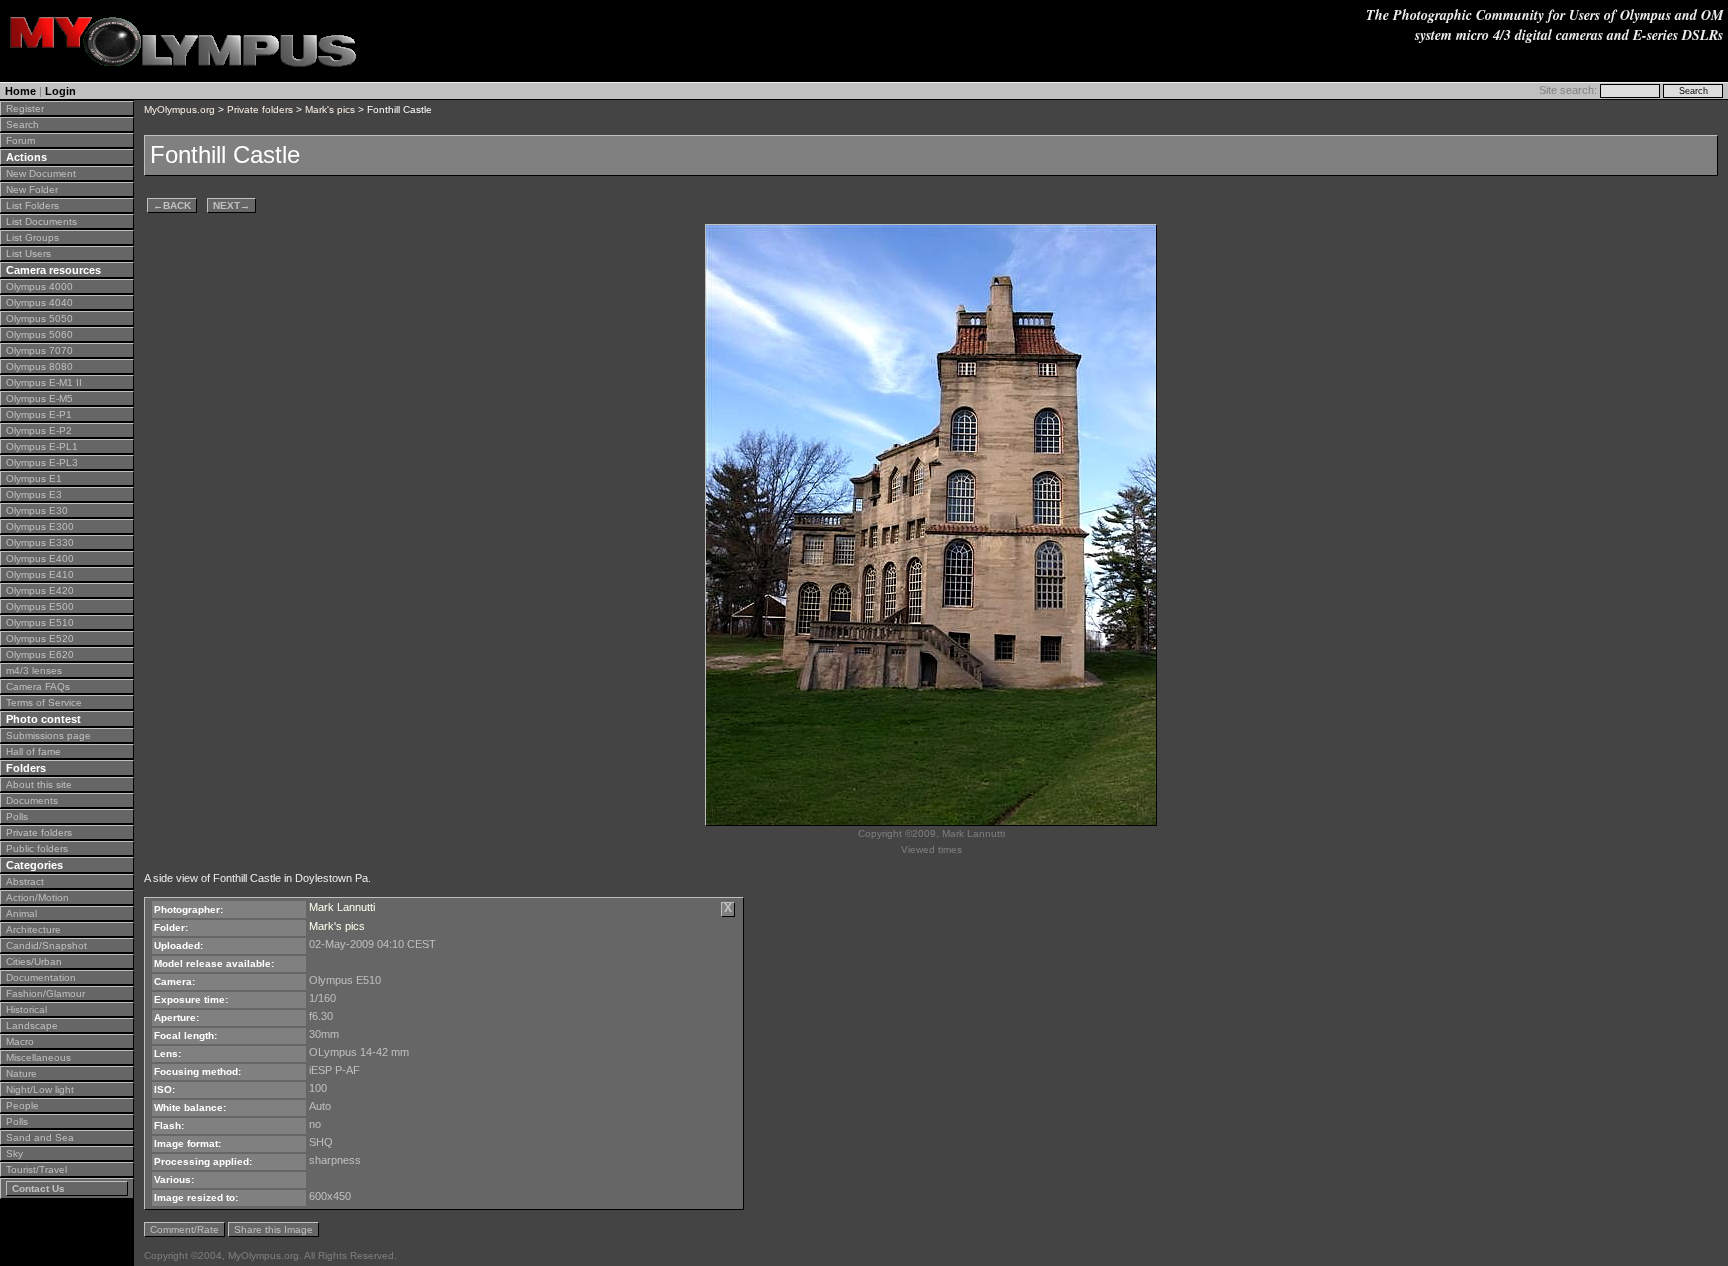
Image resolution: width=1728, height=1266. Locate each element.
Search (22, 124)
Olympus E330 (40, 542)
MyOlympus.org (179, 109)
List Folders (32, 205)
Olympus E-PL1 (42, 446)
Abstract (25, 881)
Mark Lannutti (342, 907)
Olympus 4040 (39, 302)
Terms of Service (44, 702)
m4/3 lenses (34, 670)
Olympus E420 (40, 590)
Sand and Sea (40, 1137)
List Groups (32, 237)
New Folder (32, 189)
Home (20, 91)
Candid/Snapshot (46, 945)
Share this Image (273, 1229)
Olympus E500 (40, 606)
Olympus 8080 (39, 366)
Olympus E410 (40, 574)
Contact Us (38, 1188)
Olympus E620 (40, 654)
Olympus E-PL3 (42, 462)
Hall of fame (33, 751)
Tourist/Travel (36, 1169)
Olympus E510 (40, 622)
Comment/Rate (184, 1229)
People (22, 1105)
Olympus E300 (40, 526)
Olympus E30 (37, 510)
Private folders (39, 832)
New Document (41, 173)
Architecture (33, 929)
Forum (20, 140)
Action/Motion (37, 897)
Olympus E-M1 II (44, 382)
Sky (14, 1153)
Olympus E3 (34, 494)
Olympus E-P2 (39, 430)
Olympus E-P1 (39, 414)
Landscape (32, 1025)
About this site (39, 784)
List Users (28, 253)
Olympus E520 (40, 638)
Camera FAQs (38, 686)
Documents (32, 800)
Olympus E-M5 (39, 398)
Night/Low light (40, 1089)
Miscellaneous (38, 1057)
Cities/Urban (34, 961)
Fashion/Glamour (45, 993)
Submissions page (48, 735)
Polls (17, 816)
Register (25, 108)
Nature (21, 1073)
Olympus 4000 (39, 286)
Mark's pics (330, 109)
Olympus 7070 (39, 350)
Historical (26, 1009)
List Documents (41, 221)
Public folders (37, 848)
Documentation (41, 977)
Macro (20, 1041)
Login (60, 91)
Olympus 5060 (39, 334)
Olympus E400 (40, 558)
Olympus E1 (34, 478)
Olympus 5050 (39, 318)
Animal (21, 913)
